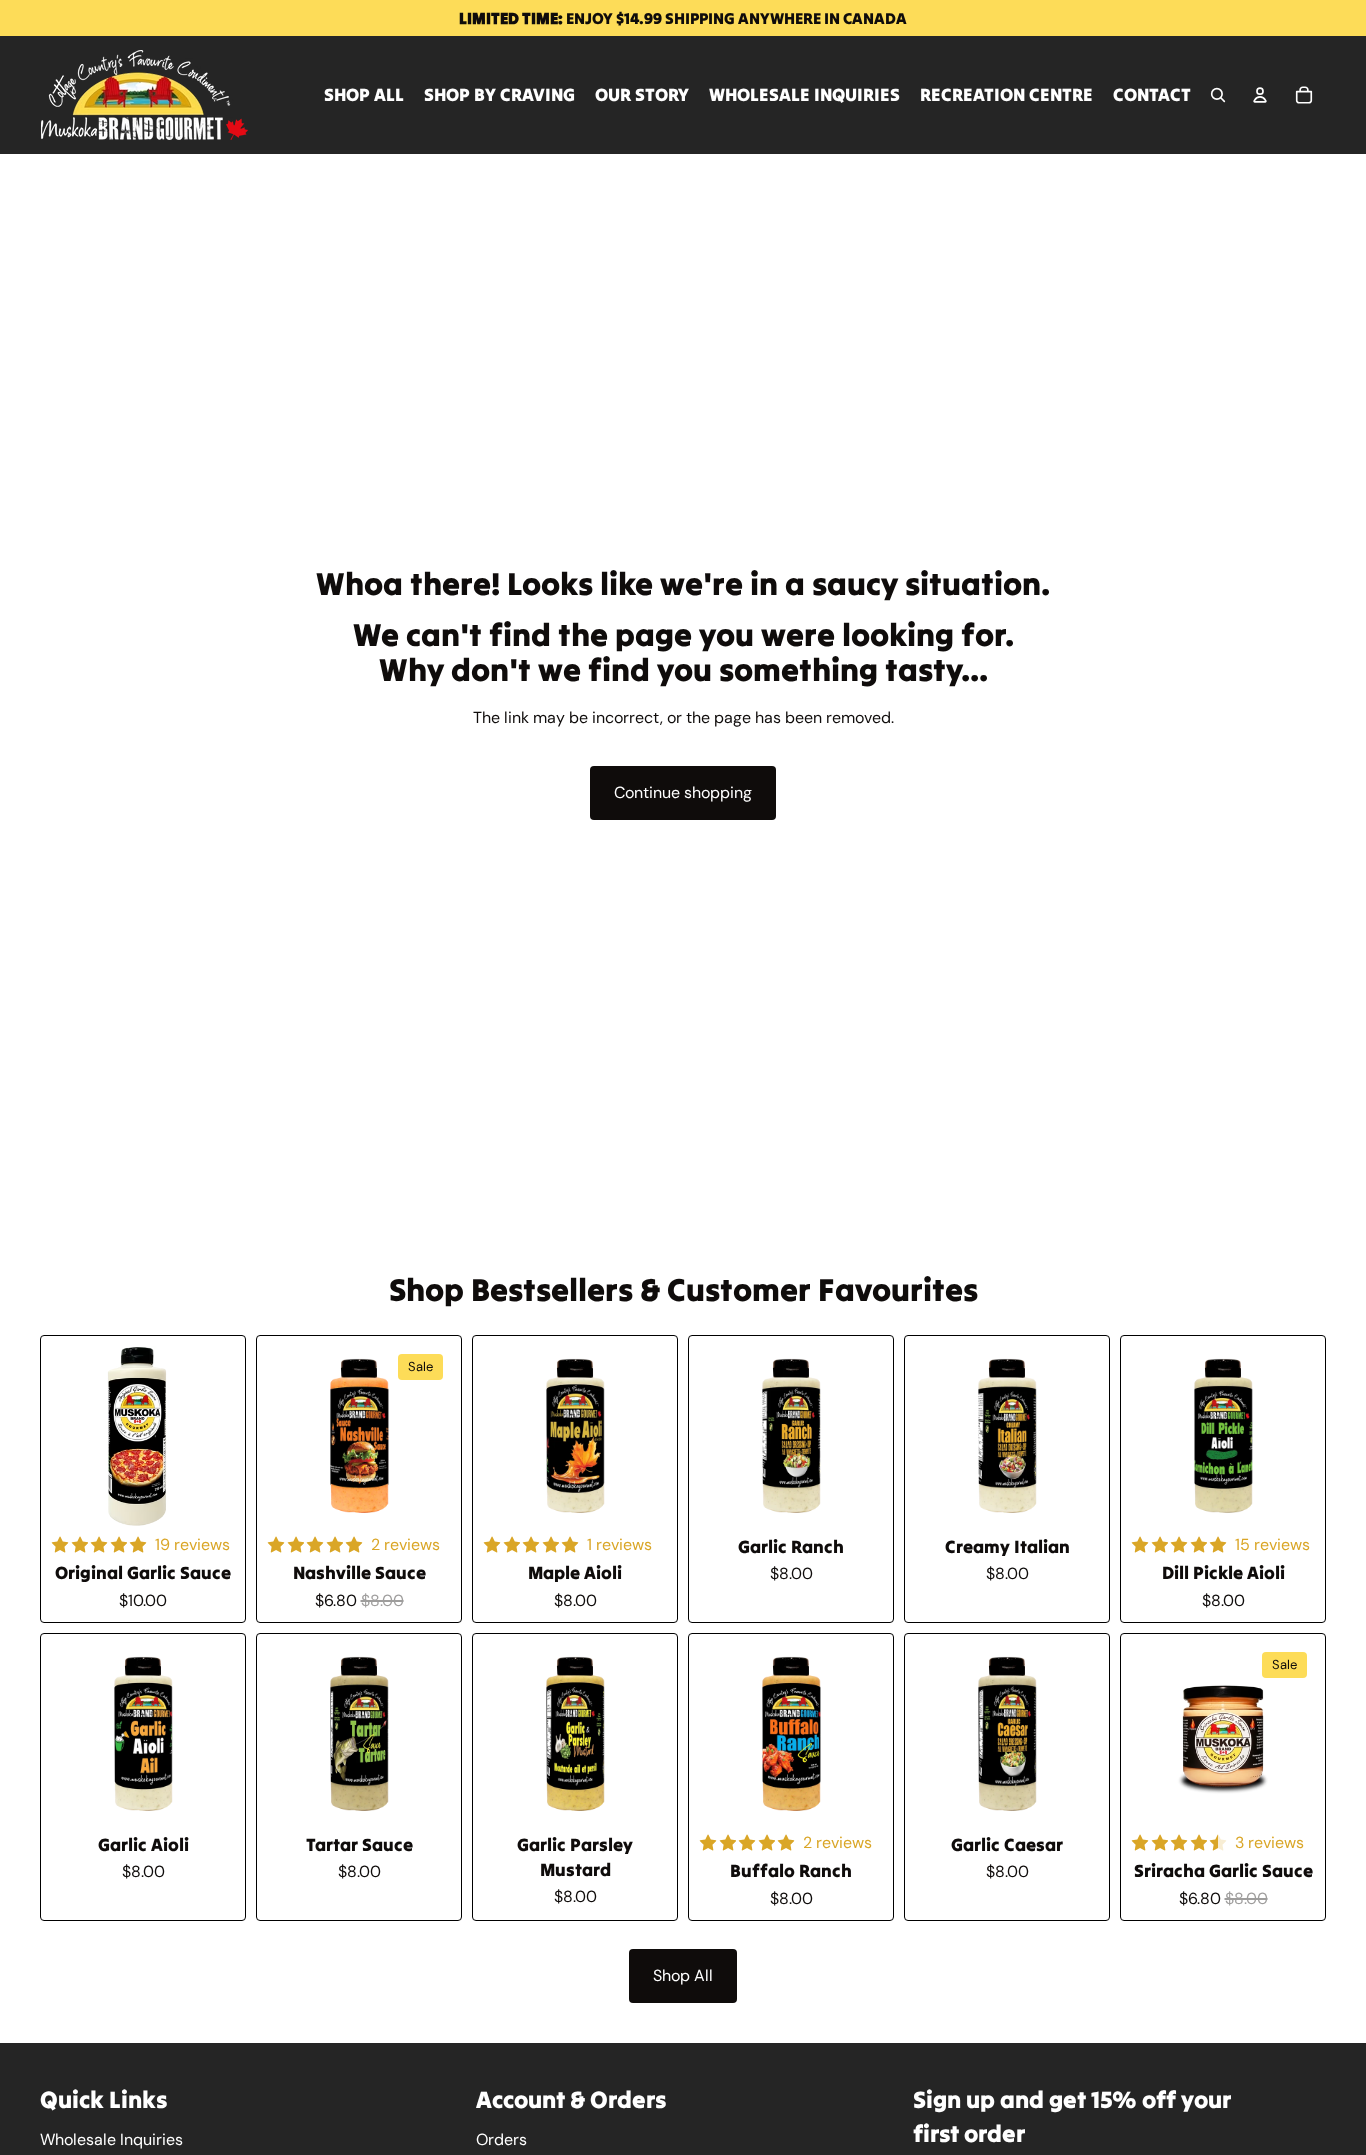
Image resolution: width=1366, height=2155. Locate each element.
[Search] (1218, 95)
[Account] (1260, 95)
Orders (501, 2139)
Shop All (683, 1975)
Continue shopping (683, 792)
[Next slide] (429, 1438)
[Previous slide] (289, 1438)
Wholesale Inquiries (111, 2139)
